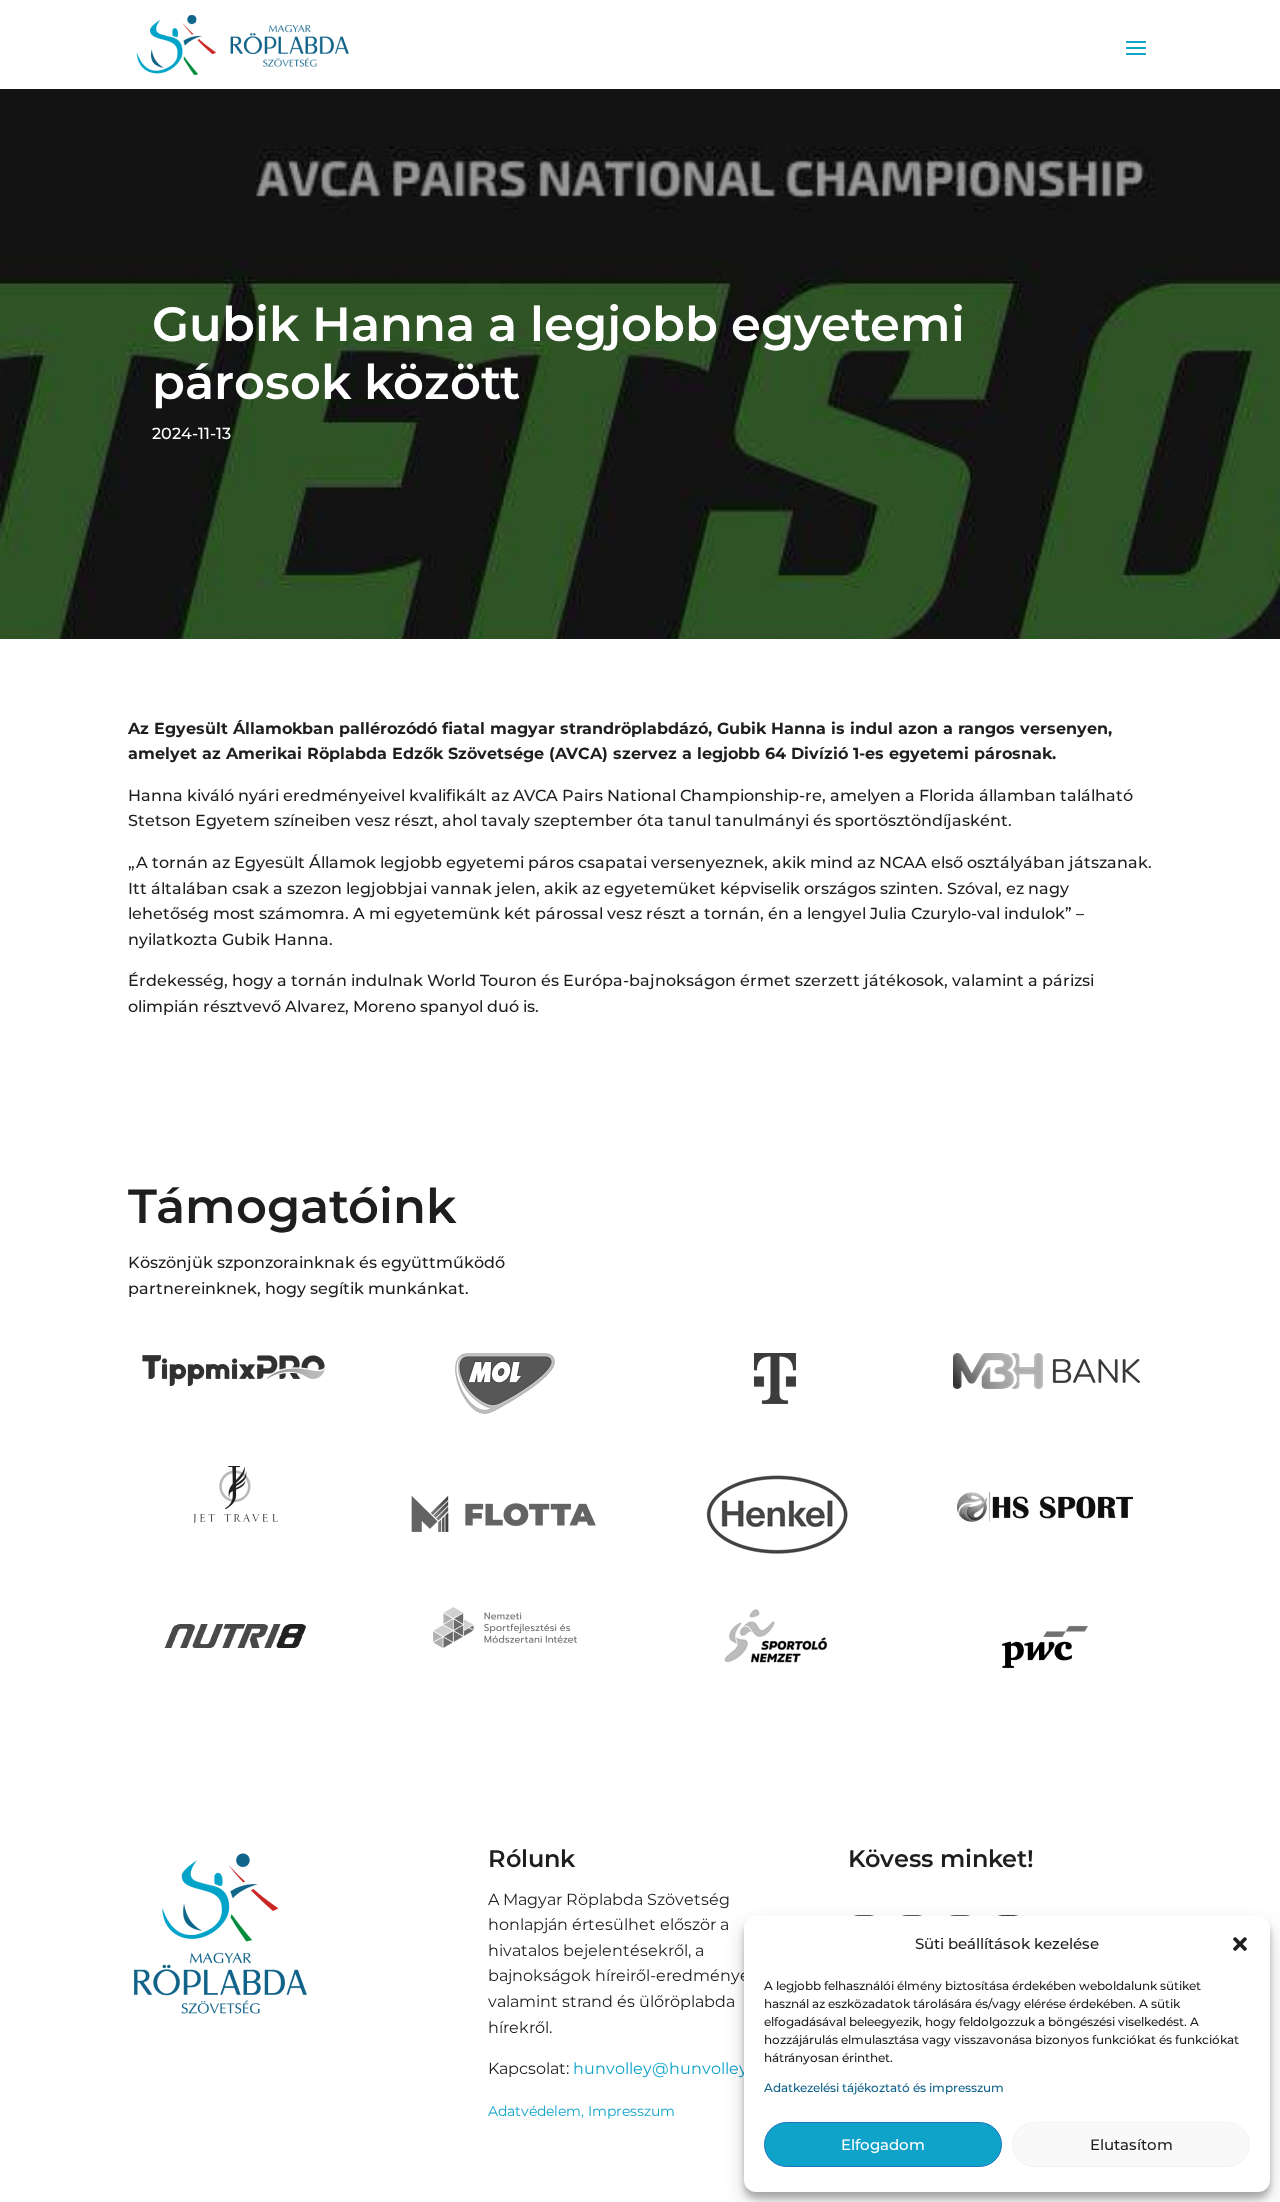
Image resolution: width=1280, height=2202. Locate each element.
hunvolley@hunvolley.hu (672, 2068)
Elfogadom (883, 2144)
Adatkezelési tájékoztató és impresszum (884, 2087)
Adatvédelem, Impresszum (581, 2111)
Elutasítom (1131, 2144)
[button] (1240, 1944)
